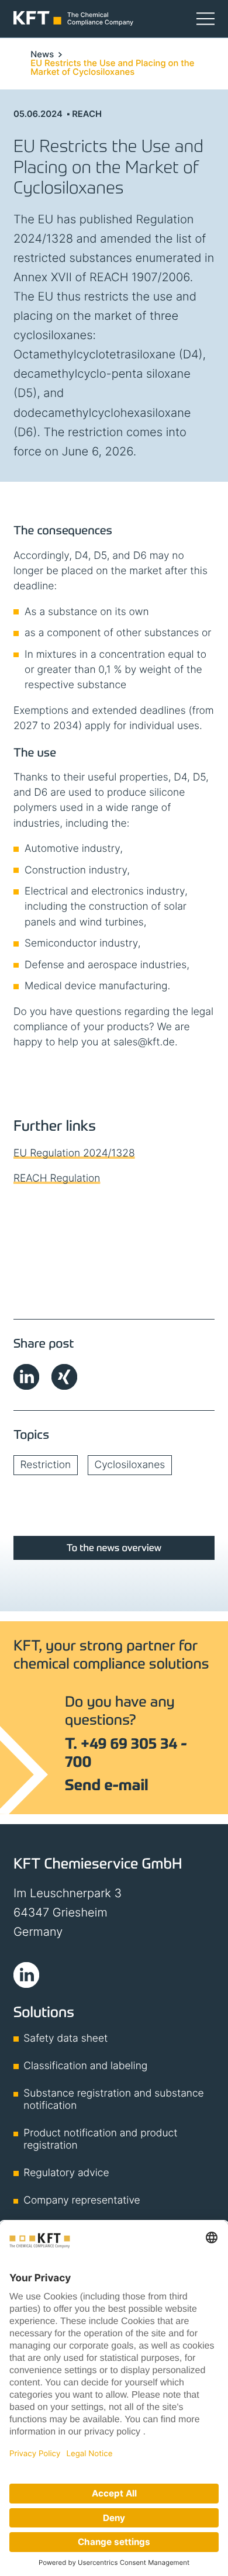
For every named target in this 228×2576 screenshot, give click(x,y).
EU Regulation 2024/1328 (74, 1153)
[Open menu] (205, 18)
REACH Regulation (57, 1178)
